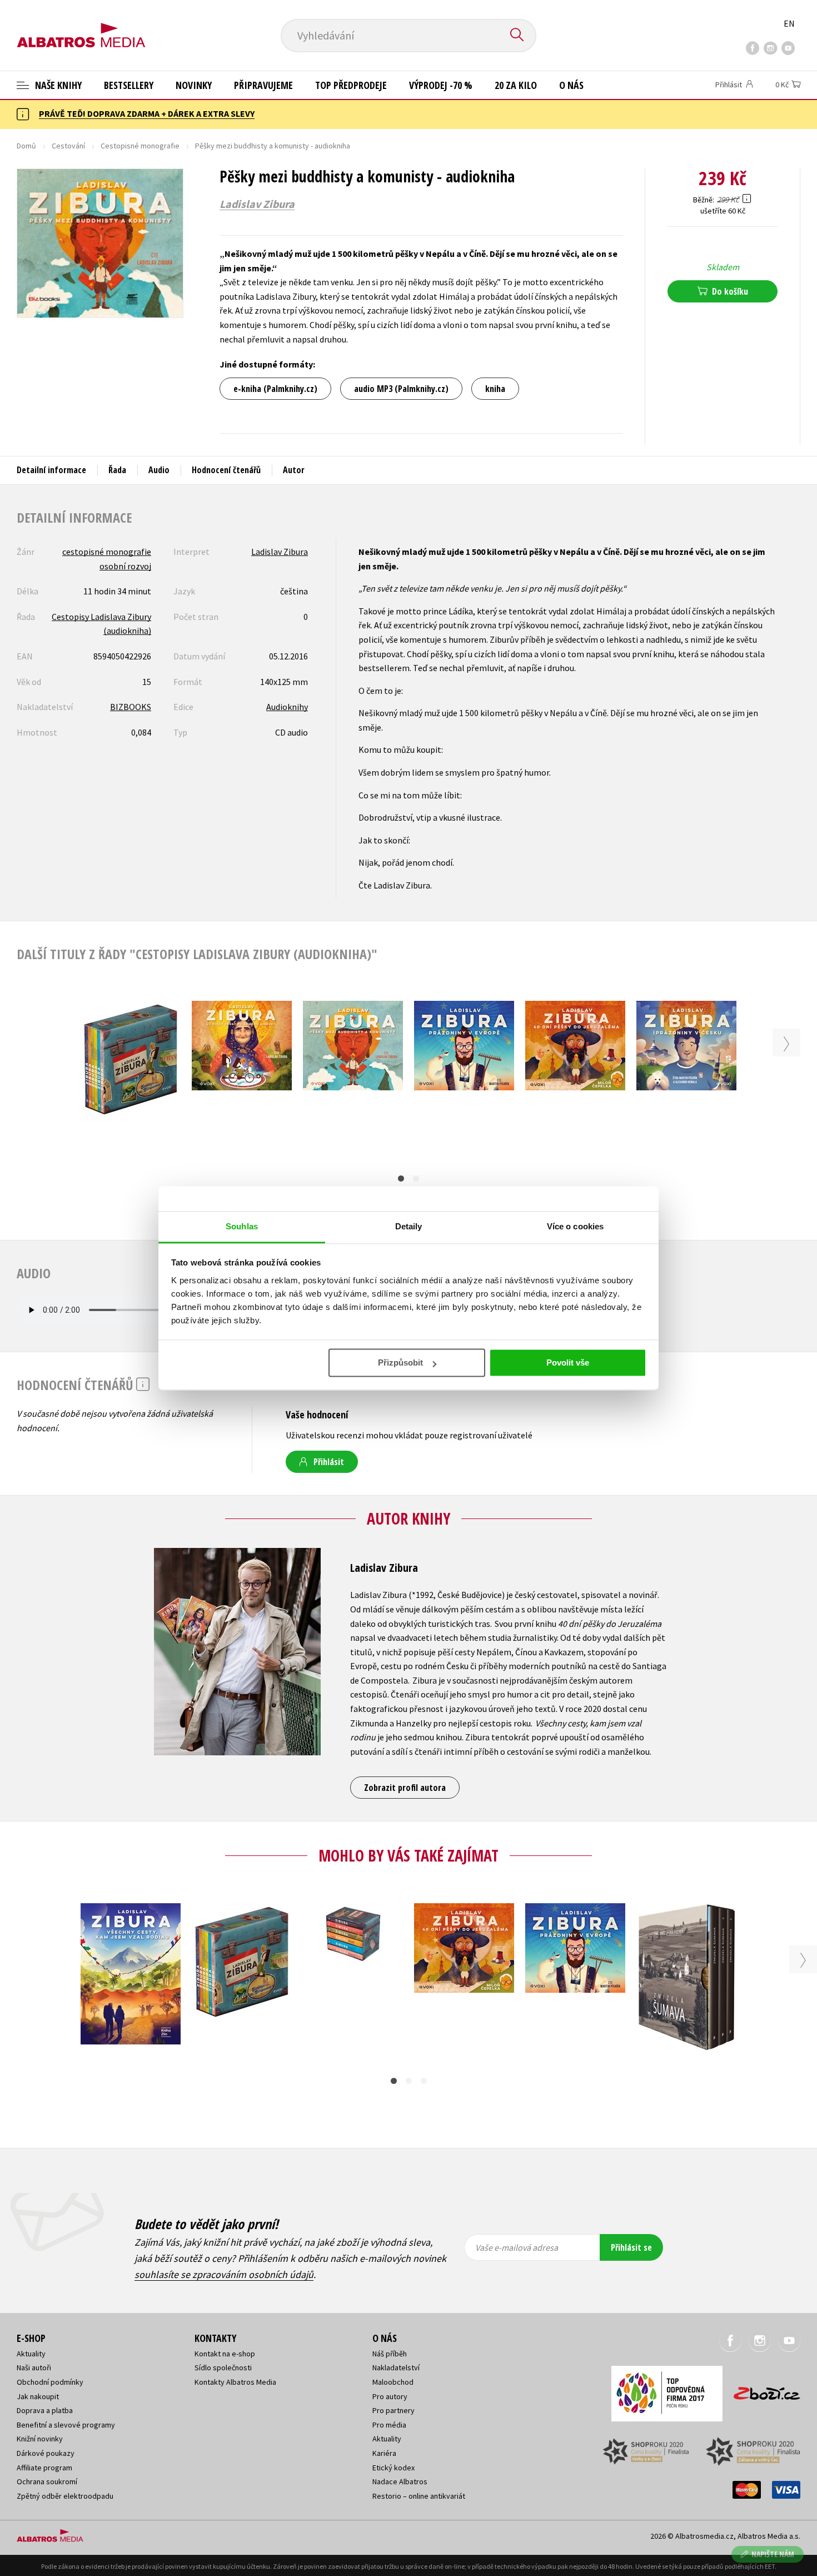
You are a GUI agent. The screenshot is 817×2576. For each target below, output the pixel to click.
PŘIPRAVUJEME (263, 85)
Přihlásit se (631, 2247)
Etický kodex (393, 2468)
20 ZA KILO (516, 85)
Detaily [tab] (409, 1226)
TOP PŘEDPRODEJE (351, 85)
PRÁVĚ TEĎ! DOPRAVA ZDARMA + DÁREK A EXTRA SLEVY (147, 113)
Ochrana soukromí (47, 2481)
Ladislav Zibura (257, 204)
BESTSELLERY (129, 85)
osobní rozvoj (125, 566)
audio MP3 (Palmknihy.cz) (401, 389)
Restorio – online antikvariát (419, 2496)
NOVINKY (194, 85)
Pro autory (390, 2396)
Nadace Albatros (400, 2481)
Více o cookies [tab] (575, 1226)
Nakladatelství (396, 2367)
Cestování (68, 146)
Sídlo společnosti (223, 2367)
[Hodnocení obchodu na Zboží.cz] (761, 2390)
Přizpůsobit (400, 1363)
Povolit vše (568, 1363)
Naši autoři (34, 2367)
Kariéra (384, 2453)
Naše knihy (57, 85)
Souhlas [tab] (242, 1226)
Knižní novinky (40, 2439)
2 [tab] (416, 1178)
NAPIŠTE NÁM (773, 2554)
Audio (159, 470)
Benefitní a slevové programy (66, 2425)
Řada (117, 470)
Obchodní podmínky (50, 2382)
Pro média (389, 2425)
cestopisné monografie (107, 552)
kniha (495, 389)
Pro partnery (393, 2410)
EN (789, 23)
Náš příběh (390, 2354)
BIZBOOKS (131, 707)
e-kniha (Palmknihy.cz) (275, 389)
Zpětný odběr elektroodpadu (65, 2496)
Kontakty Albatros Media (235, 2382)
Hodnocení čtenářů (226, 470)
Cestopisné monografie (140, 146)
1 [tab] (401, 1178)
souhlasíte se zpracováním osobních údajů (224, 2274)
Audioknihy (287, 707)
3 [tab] (424, 2081)
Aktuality (31, 2354)
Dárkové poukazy (46, 2453)
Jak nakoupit (38, 2396)
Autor (294, 470)
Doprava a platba (45, 2410)
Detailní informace (51, 470)
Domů (26, 146)
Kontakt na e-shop (225, 2354)
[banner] (81, 26)
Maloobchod (393, 2382)
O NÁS (571, 85)
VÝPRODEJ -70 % (441, 85)
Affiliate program (44, 2468)
